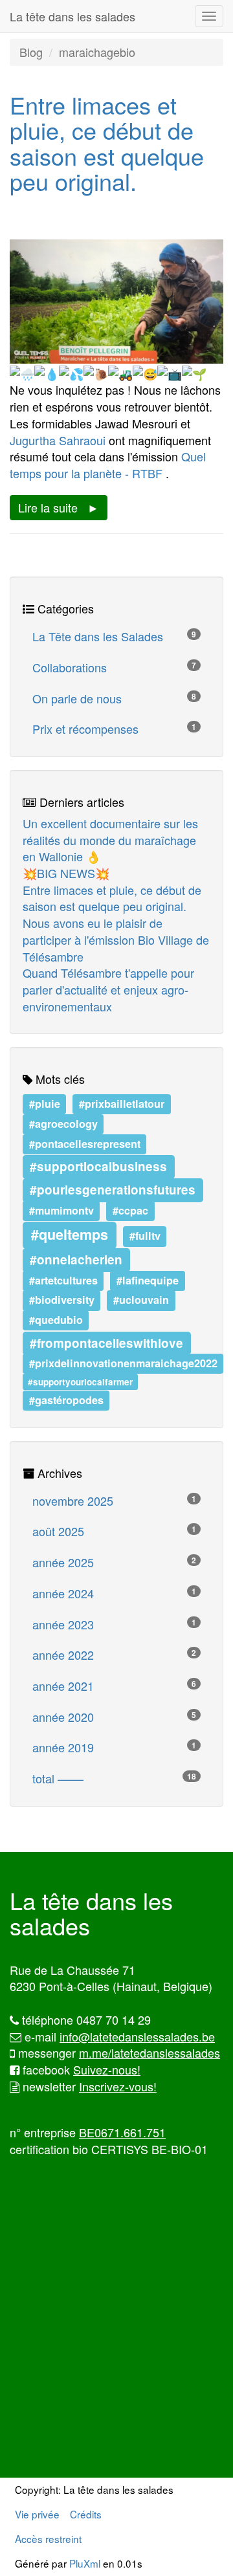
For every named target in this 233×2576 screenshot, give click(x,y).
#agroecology (63, 1124)
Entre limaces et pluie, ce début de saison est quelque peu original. (107, 143)
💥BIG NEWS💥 (66, 873)
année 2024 (114, 1593)
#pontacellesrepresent (85, 1144)
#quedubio (56, 1320)
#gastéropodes (66, 1400)
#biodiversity (62, 1300)
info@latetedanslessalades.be (137, 2036)
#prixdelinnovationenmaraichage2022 (123, 1363)
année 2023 (114, 1624)
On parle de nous (114, 698)
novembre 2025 (114, 1501)
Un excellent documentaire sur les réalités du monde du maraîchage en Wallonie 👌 (110, 840)
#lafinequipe (148, 1280)
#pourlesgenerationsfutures (113, 1190)
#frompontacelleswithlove (106, 1342)
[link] (58, 440)
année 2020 (114, 1717)
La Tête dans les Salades (114, 636)
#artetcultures (63, 1280)
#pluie (45, 1104)
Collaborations (114, 667)
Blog (31, 52)
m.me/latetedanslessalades (150, 2053)
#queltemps (70, 1235)
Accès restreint (48, 2538)
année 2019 (114, 1747)
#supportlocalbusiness (98, 1166)
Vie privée (37, 2514)
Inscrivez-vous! (118, 2086)
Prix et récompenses (114, 729)
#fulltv (145, 1236)
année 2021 (114, 1686)
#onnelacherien (76, 1260)
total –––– (114, 1778)
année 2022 (114, 1655)
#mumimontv (61, 1210)
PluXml (85, 2563)
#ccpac (130, 1210)
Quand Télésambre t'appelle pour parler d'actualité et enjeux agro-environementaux (108, 989)
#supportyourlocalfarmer (80, 1381)
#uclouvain (141, 1300)
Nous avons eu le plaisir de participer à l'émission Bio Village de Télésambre (116, 939)
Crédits (86, 2514)
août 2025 (114, 1531)
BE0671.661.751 (122, 2132)
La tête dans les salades (72, 16)
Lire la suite (48, 507)
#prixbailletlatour (122, 1104)
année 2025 (114, 1562)
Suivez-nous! (107, 2069)
